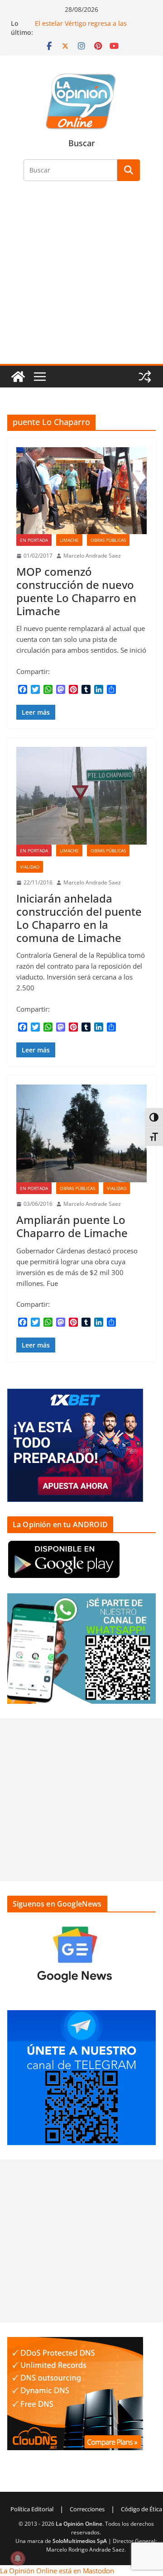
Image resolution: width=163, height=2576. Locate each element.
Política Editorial (32, 2509)
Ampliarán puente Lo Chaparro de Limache (72, 1226)
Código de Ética (141, 2509)
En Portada (34, 540)
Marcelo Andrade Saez (92, 556)
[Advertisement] (81, 278)
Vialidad (30, 867)
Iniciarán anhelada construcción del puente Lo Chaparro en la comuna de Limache (79, 918)
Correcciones (87, 2509)
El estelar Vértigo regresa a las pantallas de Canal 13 (81, 28)
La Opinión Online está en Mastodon (57, 2571)
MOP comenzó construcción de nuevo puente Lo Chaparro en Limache (76, 591)
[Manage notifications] (18, 2558)
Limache (69, 540)
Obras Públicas (108, 540)
